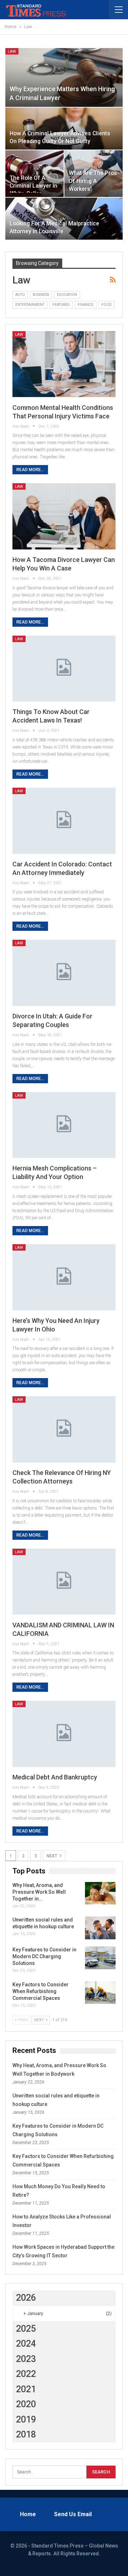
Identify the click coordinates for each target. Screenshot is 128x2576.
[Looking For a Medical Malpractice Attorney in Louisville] (64, 219)
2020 (26, 2404)
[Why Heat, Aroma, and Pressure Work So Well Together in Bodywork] (100, 1893)
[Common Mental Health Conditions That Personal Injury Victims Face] (64, 364)
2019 (26, 2419)
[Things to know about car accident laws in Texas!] (64, 669)
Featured (61, 305)
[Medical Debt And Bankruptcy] (64, 1734)
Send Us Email (73, 2514)
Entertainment (30, 305)
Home (28, 2514)
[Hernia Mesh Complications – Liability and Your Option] (64, 1125)
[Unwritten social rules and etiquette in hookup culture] (100, 1928)
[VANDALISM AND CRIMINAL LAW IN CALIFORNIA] (64, 1582)
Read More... (30, 470)
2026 (26, 2298)
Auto (20, 295)
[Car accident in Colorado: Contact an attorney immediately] (64, 821)
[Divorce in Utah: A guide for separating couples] (64, 973)
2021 (26, 2389)
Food (106, 305)
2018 (26, 2434)
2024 (26, 2344)
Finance (86, 305)
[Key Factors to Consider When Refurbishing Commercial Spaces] (100, 1993)
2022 (26, 2374)
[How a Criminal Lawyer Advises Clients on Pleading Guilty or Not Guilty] (64, 129)
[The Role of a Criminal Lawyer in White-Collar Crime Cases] (34, 173)
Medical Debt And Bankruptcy (55, 1777)
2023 (26, 2359)
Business (41, 295)
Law (12, 51)
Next (52, 1856)
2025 (26, 2329)
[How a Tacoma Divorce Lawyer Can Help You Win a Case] (64, 516)
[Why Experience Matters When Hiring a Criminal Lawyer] (64, 77)
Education (67, 295)
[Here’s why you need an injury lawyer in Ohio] (64, 1277)
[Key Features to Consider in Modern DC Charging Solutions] (100, 1958)
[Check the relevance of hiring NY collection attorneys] (64, 1429)
